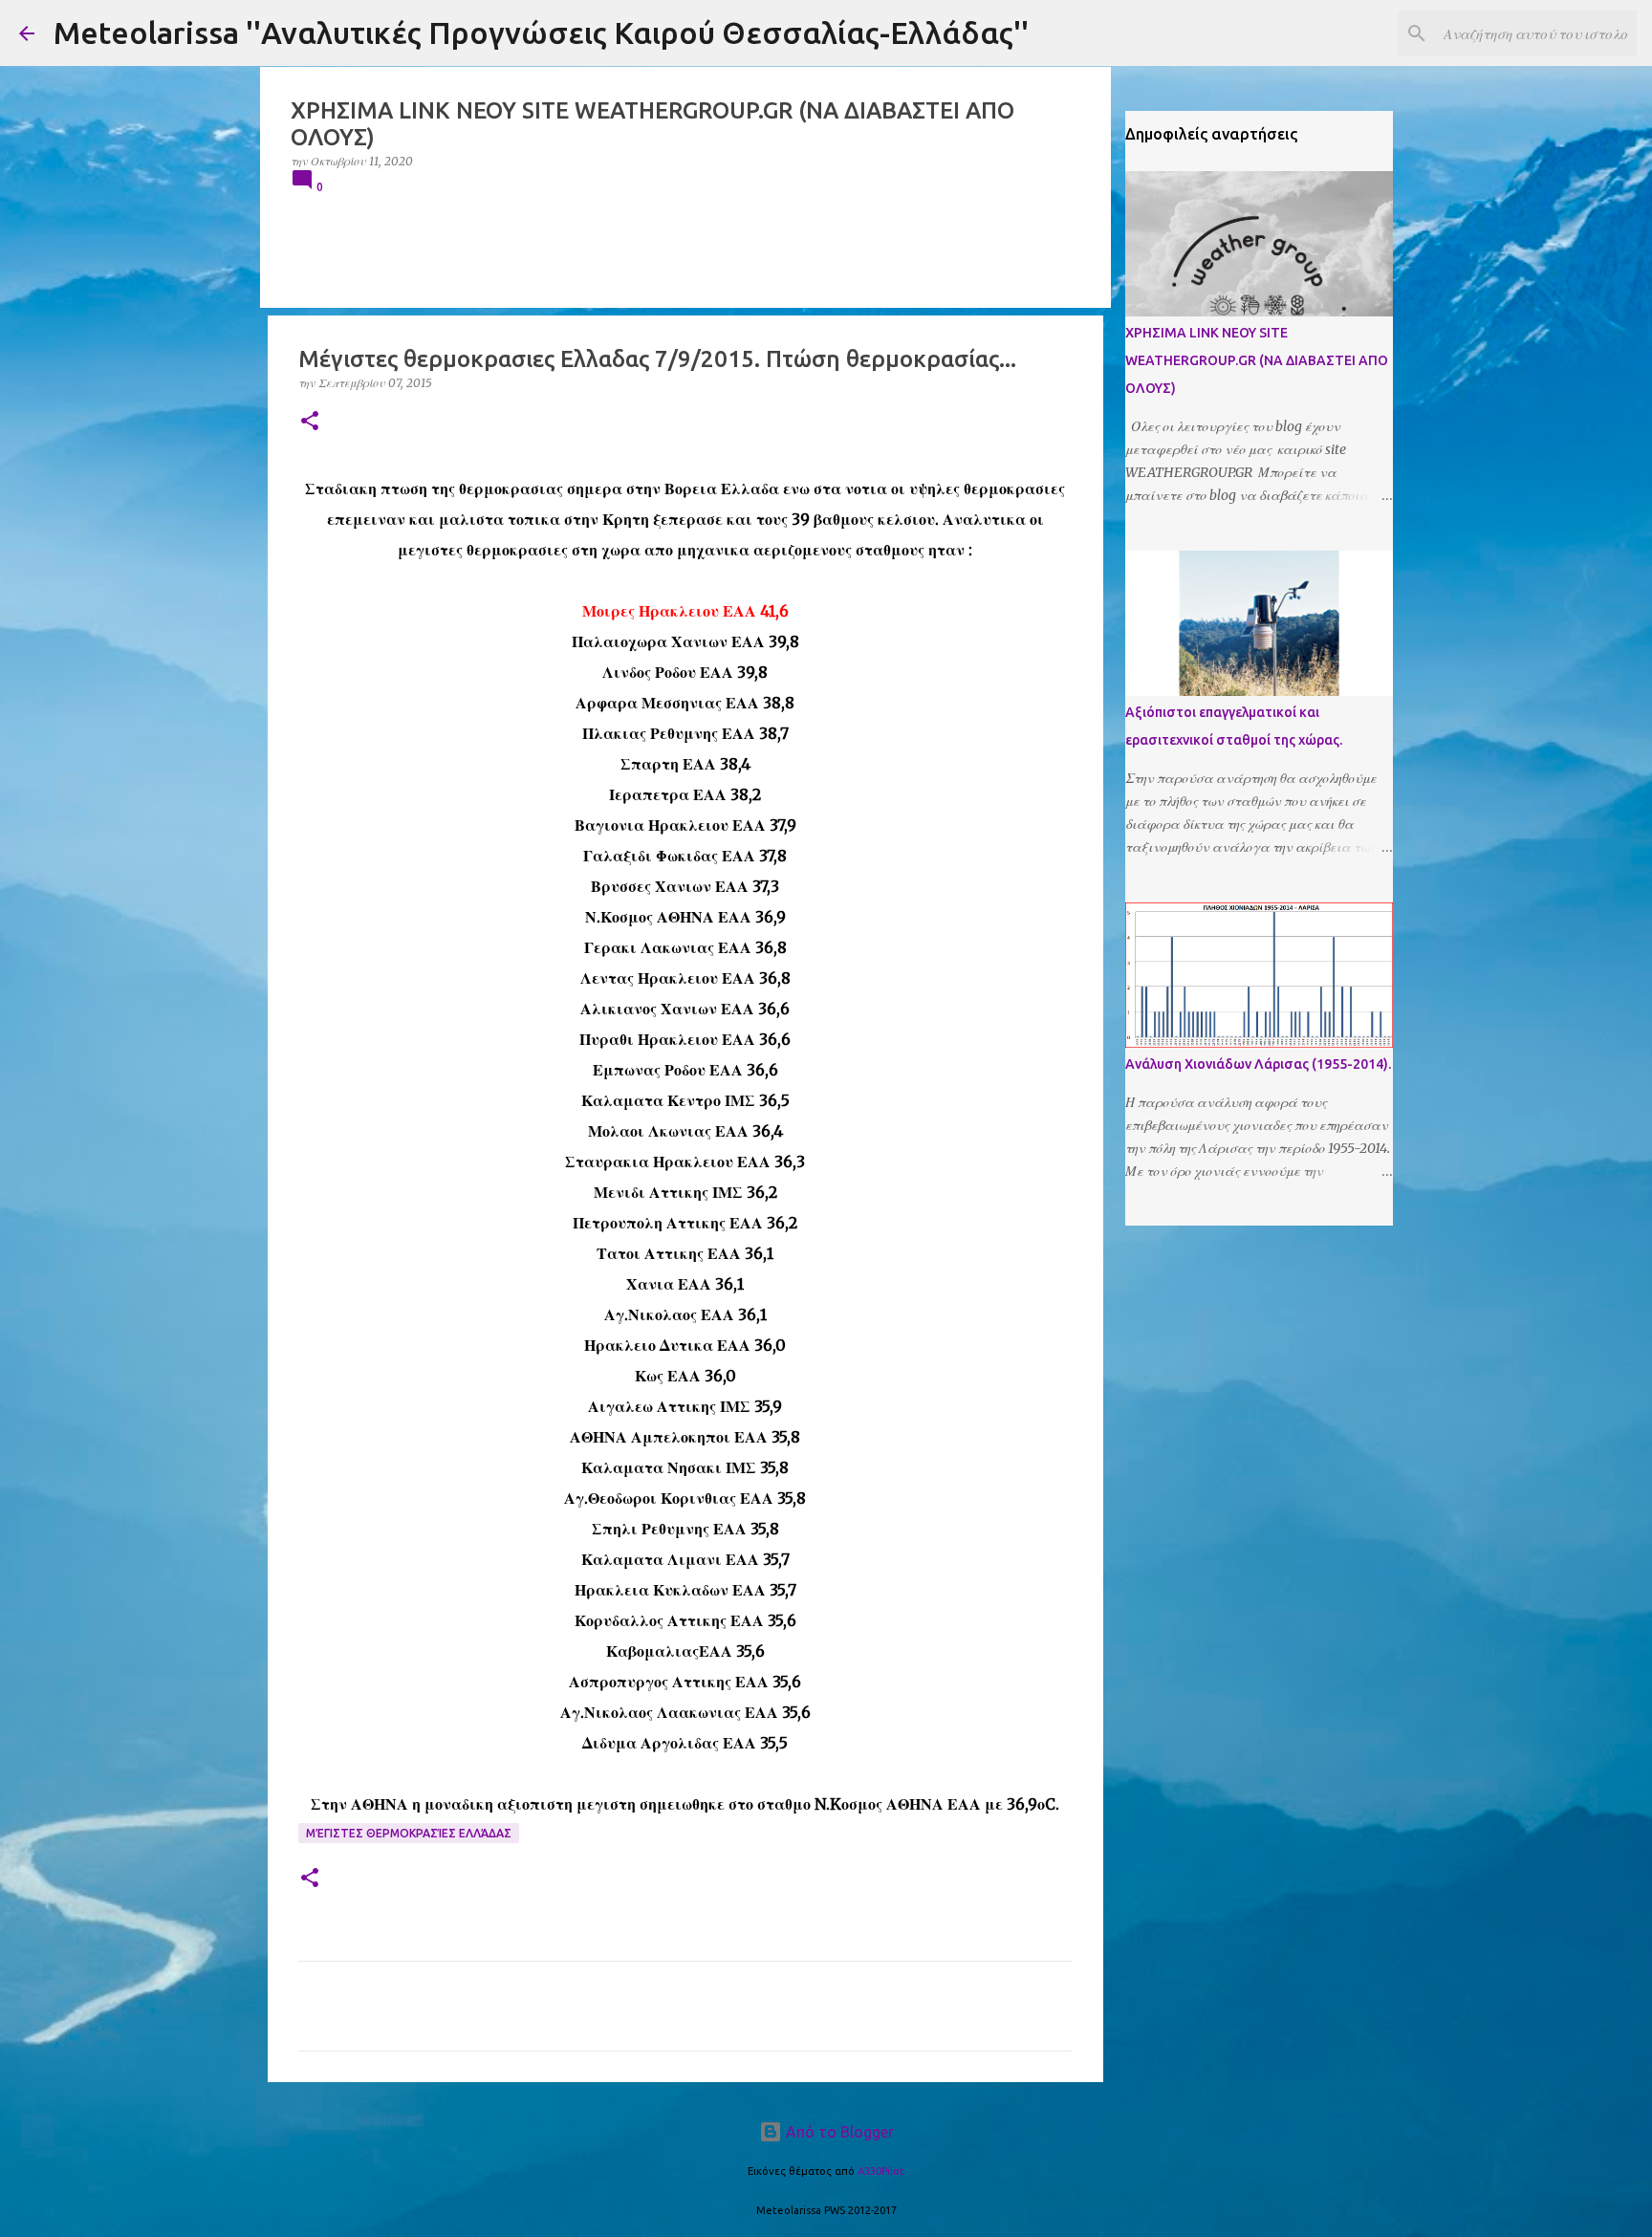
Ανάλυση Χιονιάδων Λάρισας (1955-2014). (1258, 1064)
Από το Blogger (838, 2132)
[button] (310, 422)
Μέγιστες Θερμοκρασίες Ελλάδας (409, 1833)
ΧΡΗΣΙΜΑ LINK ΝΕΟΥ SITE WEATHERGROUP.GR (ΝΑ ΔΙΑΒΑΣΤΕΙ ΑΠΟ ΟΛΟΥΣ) (1257, 360)
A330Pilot (881, 2171)
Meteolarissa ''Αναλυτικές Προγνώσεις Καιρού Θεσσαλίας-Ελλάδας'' (541, 33)
